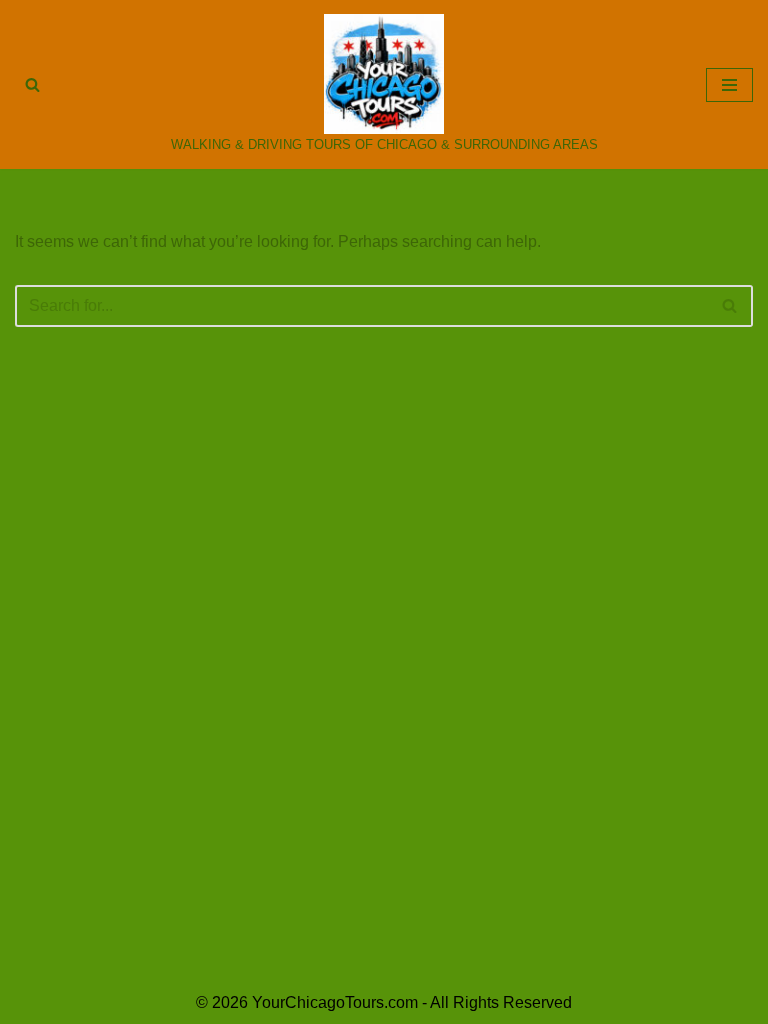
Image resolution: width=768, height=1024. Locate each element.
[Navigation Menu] (729, 85)
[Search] (32, 84)
